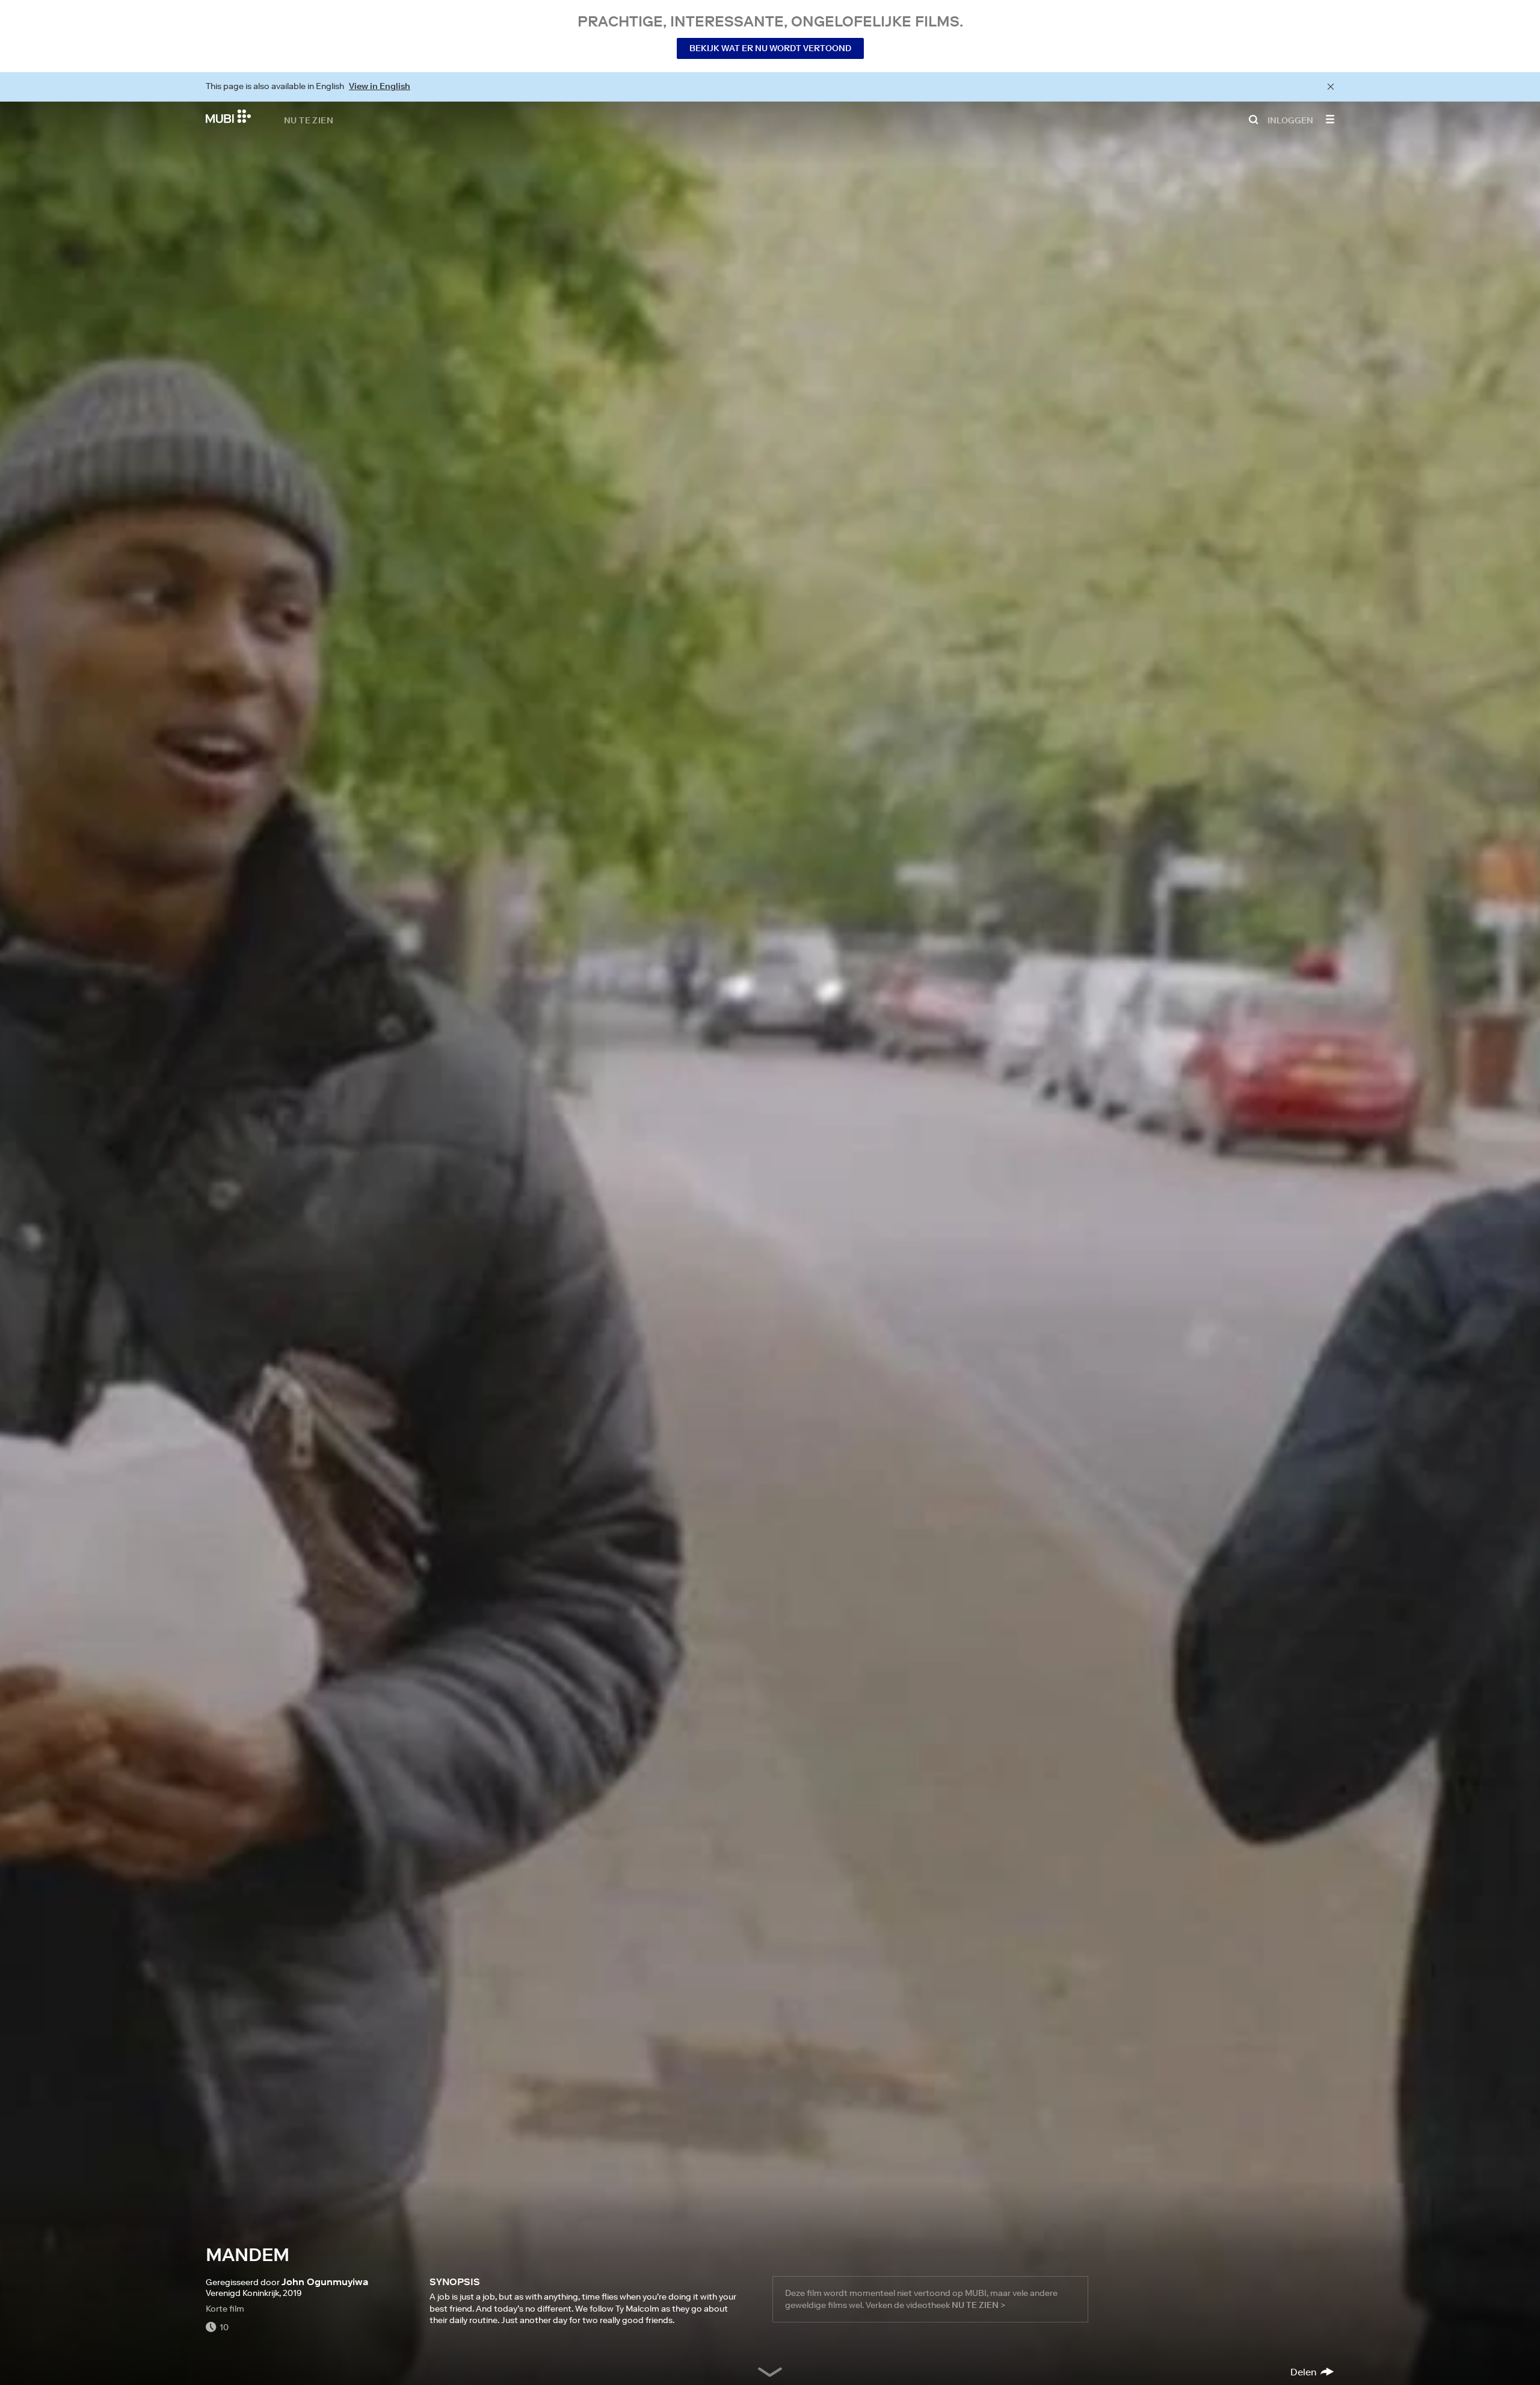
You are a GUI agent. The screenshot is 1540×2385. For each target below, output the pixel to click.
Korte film (225, 2309)
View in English (380, 86)
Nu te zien (309, 120)
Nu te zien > (978, 2305)
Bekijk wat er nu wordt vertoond (770, 48)
